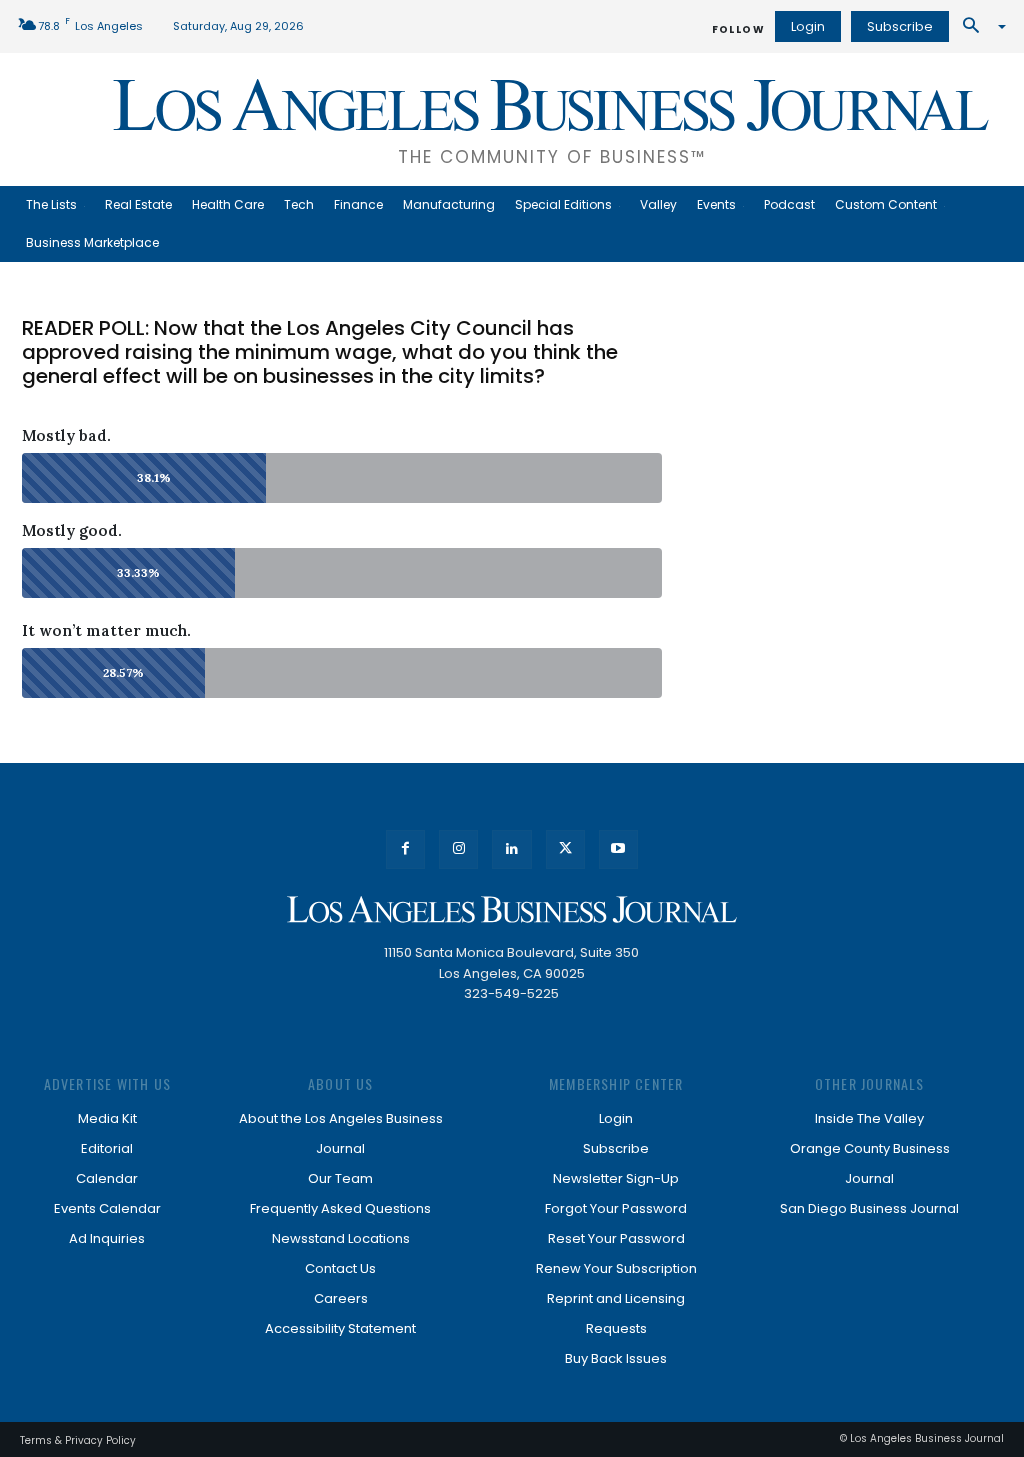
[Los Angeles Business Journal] (512, 909)
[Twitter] (565, 849)
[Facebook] (405, 849)
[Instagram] (458, 849)
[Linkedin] (511, 849)
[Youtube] (618, 849)
